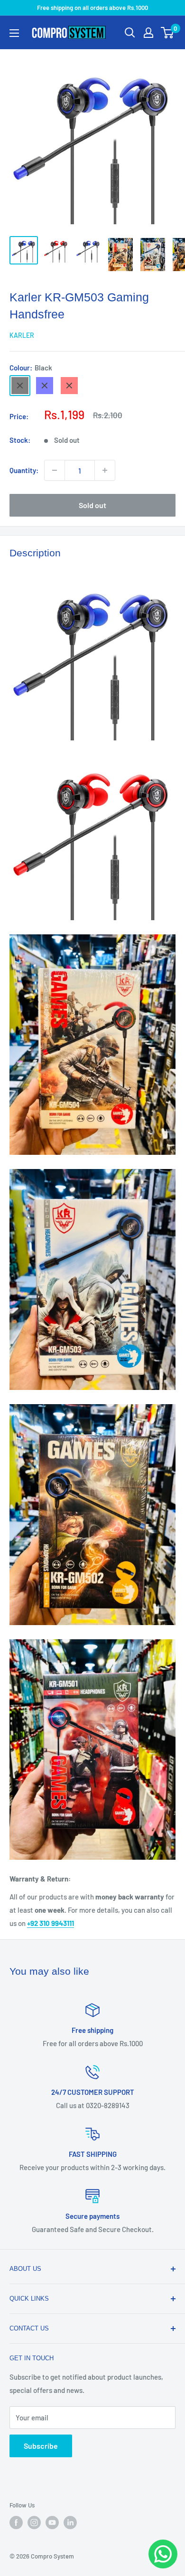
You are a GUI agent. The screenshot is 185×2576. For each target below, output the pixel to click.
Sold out (92, 505)
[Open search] (130, 33)
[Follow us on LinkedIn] (70, 2523)
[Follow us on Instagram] (34, 2523)
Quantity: (24, 470)
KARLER (22, 335)
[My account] (148, 33)
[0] (168, 33)
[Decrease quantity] (55, 470)
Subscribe (41, 2446)
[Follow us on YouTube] (52, 2523)
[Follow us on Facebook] (16, 2523)
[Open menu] (14, 33)
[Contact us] (163, 2554)
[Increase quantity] (105, 470)
